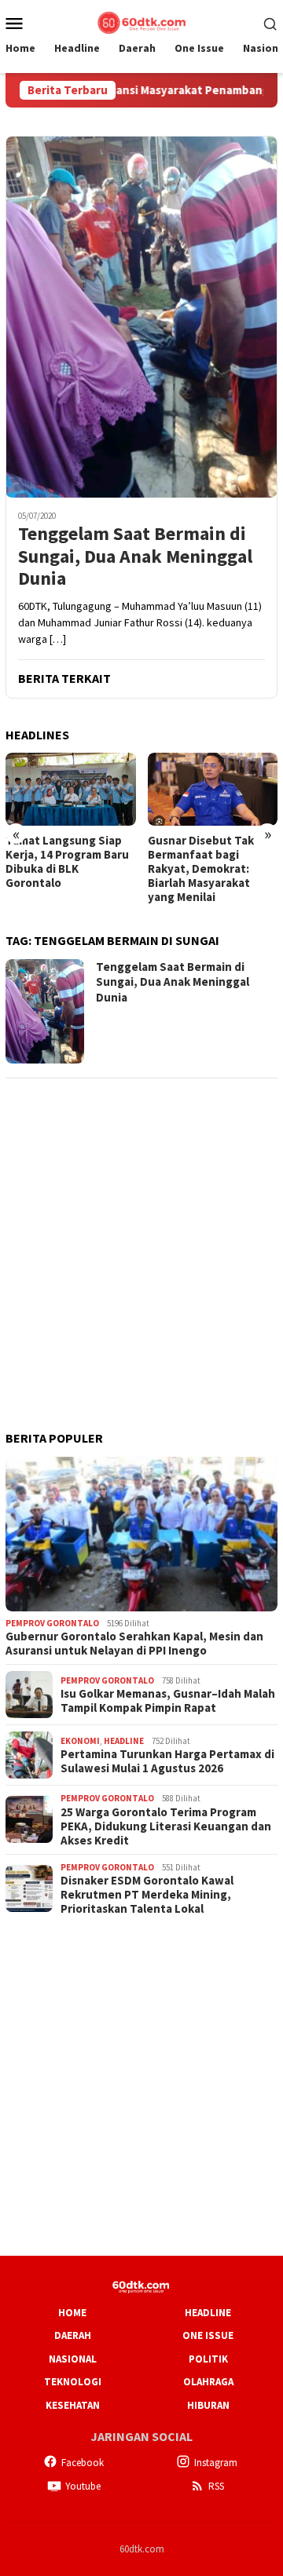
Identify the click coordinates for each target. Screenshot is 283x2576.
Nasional (73, 2359)
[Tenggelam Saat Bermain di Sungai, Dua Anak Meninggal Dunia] (141, 317)
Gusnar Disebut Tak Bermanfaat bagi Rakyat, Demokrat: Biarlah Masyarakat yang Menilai (201, 869)
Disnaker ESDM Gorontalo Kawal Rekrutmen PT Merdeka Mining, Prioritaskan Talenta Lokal (147, 1895)
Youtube (83, 2486)
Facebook (83, 2463)
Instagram (216, 2463)
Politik (208, 2359)
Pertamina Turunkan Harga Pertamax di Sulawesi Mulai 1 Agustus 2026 (167, 1761)
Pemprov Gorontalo (52, 1623)
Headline (124, 1741)
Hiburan (208, 2405)
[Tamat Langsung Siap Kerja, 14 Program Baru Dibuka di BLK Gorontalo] (71, 789)
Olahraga (208, 2382)
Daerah (73, 2335)
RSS (216, 2486)
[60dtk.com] (141, 21)
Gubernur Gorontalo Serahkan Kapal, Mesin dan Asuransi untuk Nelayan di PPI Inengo (134, 1644)
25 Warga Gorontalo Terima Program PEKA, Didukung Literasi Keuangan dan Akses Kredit (166, 1826)
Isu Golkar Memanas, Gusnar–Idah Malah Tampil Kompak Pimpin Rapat (168, 1701)
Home (72, 2313)
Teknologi (73, 2382)
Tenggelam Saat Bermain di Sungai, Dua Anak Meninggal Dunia (135, 556)
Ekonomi (80, 1741)
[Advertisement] (141, 1234)
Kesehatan (73, 2405)
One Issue (208, 2335)
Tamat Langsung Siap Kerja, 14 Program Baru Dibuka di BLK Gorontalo (67, 862)
